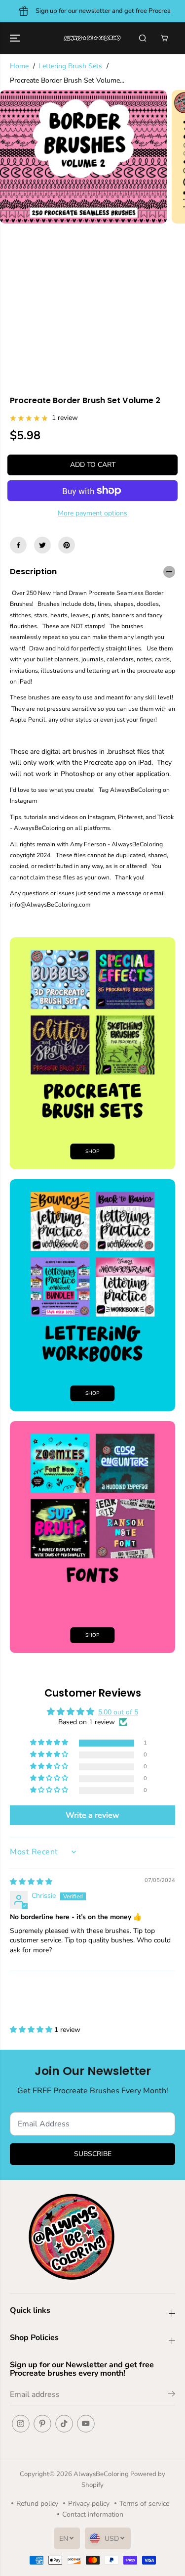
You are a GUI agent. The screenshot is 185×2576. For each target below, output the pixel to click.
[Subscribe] (171, 2395)
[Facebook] (18, 545)
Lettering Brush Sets (70, 66)
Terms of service (144, 2504)
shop (92, 1393)
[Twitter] (42, 545)
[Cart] (164, 38)
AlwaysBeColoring (102, 2474)
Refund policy (37, 2504)
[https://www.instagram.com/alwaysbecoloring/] (21, 2424)
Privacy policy (89, 2504)
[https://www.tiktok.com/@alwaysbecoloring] (64, 2424)
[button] (16, 38)
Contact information (93, 2514)
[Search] (143, 38)
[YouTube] (86, 2424)
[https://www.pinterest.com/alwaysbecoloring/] (67, 545)
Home (19, 66)
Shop (92, 1151)
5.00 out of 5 (118, 1712)
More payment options (92, 513)
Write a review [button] (92, 1815)
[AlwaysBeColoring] (92, 38)
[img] (31, 1882)
